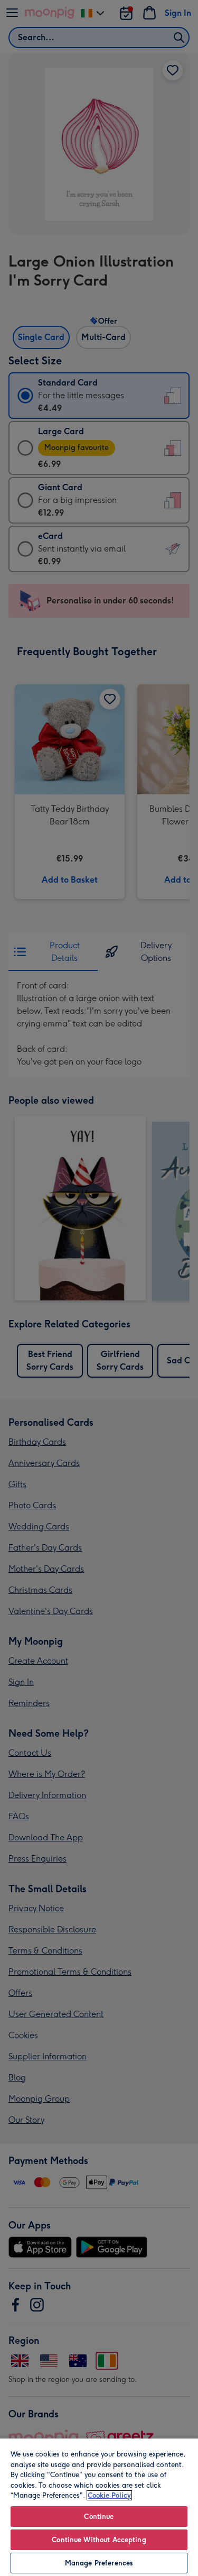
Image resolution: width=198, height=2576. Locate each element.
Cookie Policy (109, 2495)
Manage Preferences (99, 2563)
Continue (99, 2517)
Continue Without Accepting (99, 2540)
